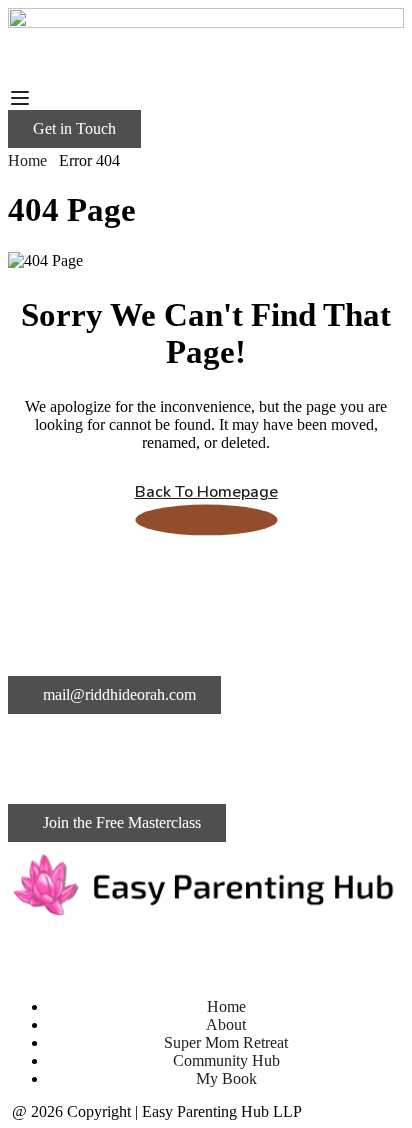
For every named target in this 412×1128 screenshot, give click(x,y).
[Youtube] (141, 953)
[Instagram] (87, 953)
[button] (74, 129)
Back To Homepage (206, 492)
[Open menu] (22, 98)
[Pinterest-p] (195, 953)
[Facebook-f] (303, 953)
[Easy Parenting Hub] (206, 22)
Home (27, 160)
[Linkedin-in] (33, 953)
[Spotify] (249, 953)
